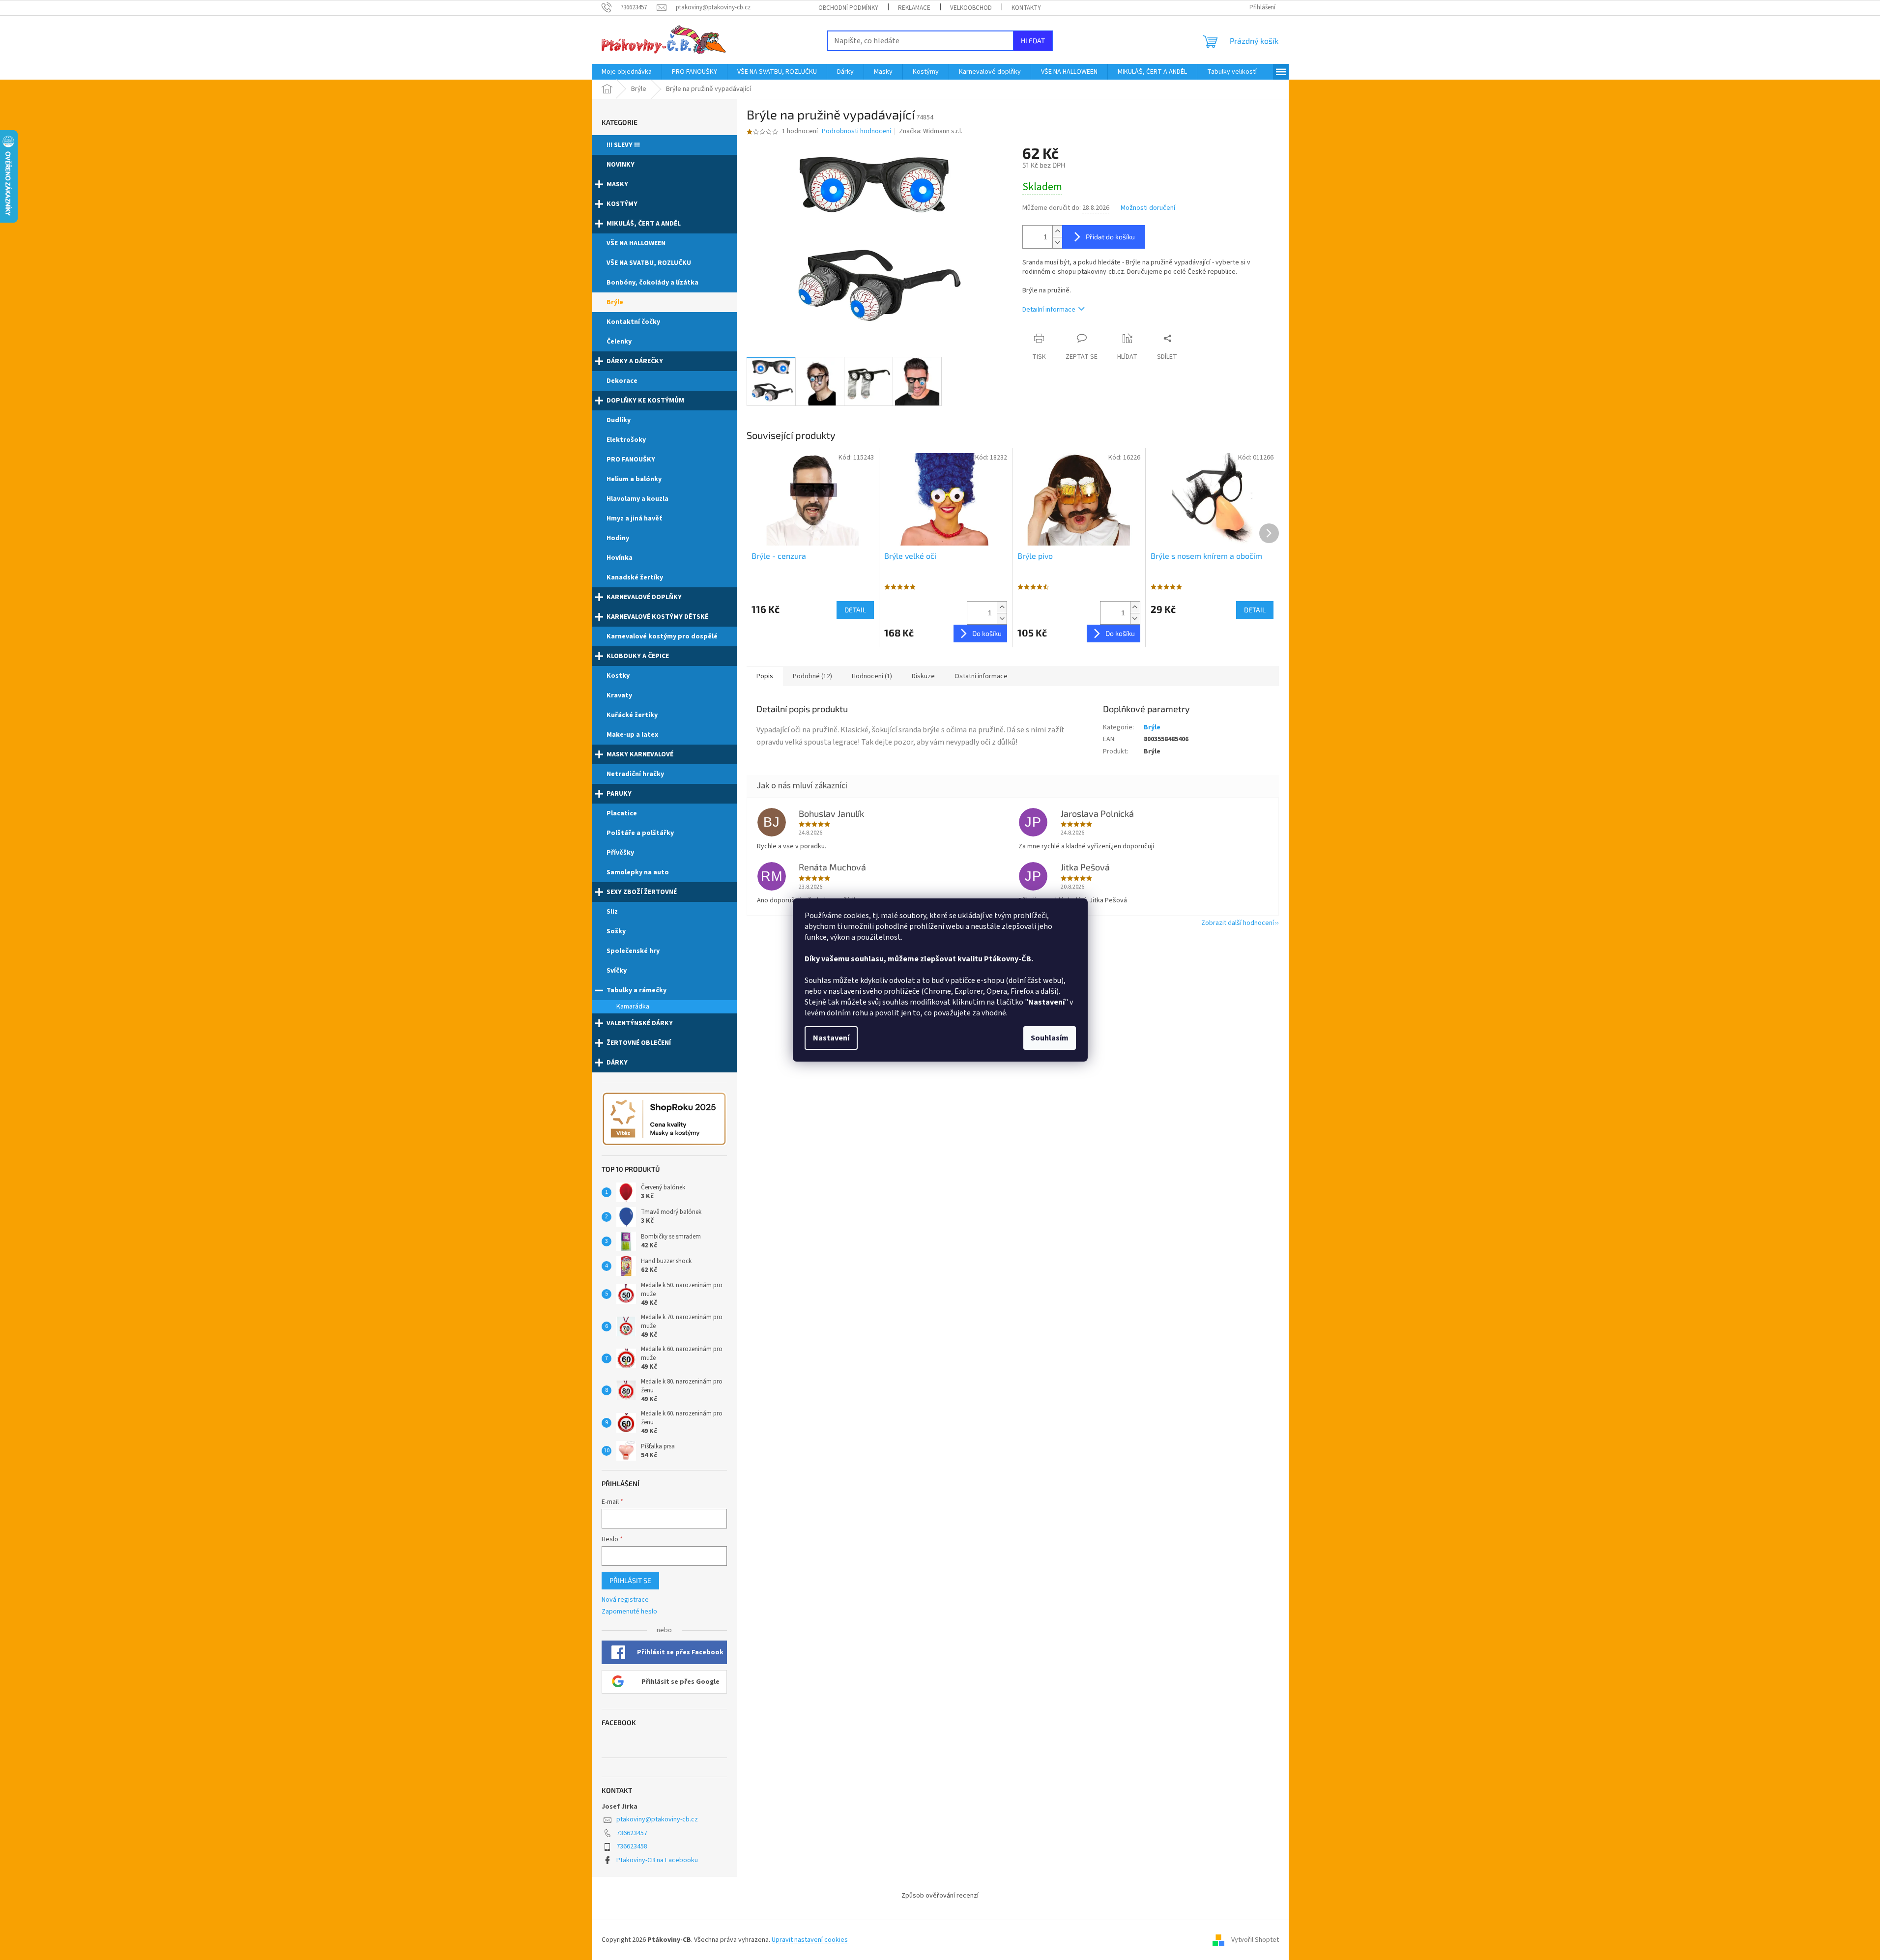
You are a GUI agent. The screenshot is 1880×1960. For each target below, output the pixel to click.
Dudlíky (619, 420)
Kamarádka (633, 1007)
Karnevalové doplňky (644, 597)
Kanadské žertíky (635, 577)
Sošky (616, 931)
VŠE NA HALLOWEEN (636, 243)
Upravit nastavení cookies (810, 1940)
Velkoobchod (971, 8)
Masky (617, 184)
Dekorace (622, 381)
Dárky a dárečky (635, 361)
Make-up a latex (632, 735)
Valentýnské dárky (640, 1023)
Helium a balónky (634, 479)
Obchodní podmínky (848, 8)
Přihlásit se (630, 1580)
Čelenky (619, 342)
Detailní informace (1049, 310)
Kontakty (1026, 8)
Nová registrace (625, 1600)
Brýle (615, 302)
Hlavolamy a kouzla (637, 499)
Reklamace (914, 8)
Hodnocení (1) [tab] (872, 676)
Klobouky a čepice (638, 656)
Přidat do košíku (1110, 237)
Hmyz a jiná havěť (634, 519)
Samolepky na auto (638, 872)
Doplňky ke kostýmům (645, 401)
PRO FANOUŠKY (631, 460)
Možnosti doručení (1148, 208)
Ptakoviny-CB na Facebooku (657, 1860)
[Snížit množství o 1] (1057, 243)
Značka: (931, 131)
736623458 (632, 1846)
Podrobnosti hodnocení (856, 131)
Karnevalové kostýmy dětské (657, 617)
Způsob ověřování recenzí (940, 1896)
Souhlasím (1050, 1038)
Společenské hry (633, 951)
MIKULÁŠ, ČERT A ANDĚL (644, 224)
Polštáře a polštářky (640, 833)
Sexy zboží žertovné (642, 892)
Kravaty (619, 695)
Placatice (622, 813)
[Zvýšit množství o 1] (1057, 231)
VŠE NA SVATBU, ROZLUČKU (649, 263)
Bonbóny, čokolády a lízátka (652, 283)
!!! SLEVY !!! (623, 145)
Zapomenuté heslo (629, 1612)
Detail (855, 610)
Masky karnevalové (640, 754)
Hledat (1033, 41)
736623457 (632, 1833)
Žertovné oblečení (639, 1043)
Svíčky (617, 971)
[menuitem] (627, 72)
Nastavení (831, 1038)
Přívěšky (620, 853)
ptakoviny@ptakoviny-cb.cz (657, 1819)
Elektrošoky (626, 440)
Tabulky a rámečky (636, 990)
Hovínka (620, 558)
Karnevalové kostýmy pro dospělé (662, 636)
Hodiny (618, 538)
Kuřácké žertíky (632, 715)
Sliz (612, 912)
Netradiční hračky (635, 774)
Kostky (618, 676)
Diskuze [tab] (923, 676)
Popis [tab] (765, 676)
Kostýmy (622, 204)
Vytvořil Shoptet (1255, 1940)
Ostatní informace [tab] (981, 676)
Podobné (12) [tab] (812, 676)
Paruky (619, 794)
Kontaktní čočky (633, 322)
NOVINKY (621, 165)
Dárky (617, 1063)
